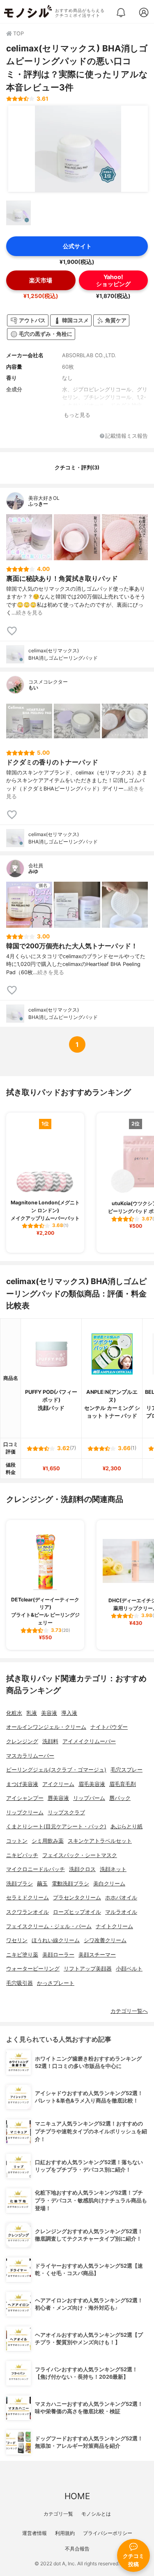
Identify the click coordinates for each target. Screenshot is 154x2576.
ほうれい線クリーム (56, 1940)
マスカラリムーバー (30, 1756)
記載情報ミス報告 (126, 436)
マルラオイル (121, 1912)
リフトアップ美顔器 (88, 1969)
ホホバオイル (121, 1898)
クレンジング (22, 1741)
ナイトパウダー (109, 1727)
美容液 (49, 1713)
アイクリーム (58, 1784)
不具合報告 (77, 2549)
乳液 (32, 1713)
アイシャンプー (25, 1798)
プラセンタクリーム (77, 1898)
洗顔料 (50, 1741)
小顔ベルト (129, 1969)
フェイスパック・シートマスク (80, 1855)
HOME (77, 2496)
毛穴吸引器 (20, 1983)
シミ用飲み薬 (48, 1841)
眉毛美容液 (92, 1784)
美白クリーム (109, 1884)
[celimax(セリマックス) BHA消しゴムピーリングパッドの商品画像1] (78, 149)
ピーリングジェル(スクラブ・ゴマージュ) (56, 1770)
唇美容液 (58, 1798)
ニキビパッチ (22, 1855)
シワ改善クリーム (105, 1940)
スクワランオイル (28, 1912)
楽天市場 (41, 280)
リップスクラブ (66, 1812)
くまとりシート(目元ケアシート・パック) (56, 1826)
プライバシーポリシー (108, 2533)
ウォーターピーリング (33, 1969)
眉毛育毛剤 (123, 1784)
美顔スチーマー (97, 1955)
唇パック (120, 1798)
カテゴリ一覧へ (129, 2011)
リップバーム (89, 1798)
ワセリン (17, 1940)
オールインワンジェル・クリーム (46, 1727)
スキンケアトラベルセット (100, 1841)
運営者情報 (34, 2533)
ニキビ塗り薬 (22, 1955)
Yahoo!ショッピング (113, 280)
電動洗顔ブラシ (70, 1884)
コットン (17, 1841)
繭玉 (42, 1884)
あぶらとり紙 (126, 1826)
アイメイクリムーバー (89, 1741)
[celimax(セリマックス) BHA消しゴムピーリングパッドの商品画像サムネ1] (18, 213)
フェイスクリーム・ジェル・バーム (49, 1926)
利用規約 (65, 2533)
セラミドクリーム (28, 1898)
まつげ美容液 (22, 1784)
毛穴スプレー (126, 1770)
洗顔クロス (82, 1869)
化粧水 (14, 1713)
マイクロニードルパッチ (36, 1869)
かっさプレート (56, 1983)
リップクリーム (25, 1812)
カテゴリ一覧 (58, 2514)
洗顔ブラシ (20, 1884)
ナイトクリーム (114, 1926)
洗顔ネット (113, 1869)
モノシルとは (96, 2514)
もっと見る (77, 415)
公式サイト (77, 246)
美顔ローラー (58, 1955)
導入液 (69, 1713)
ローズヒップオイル (77, 1912)
